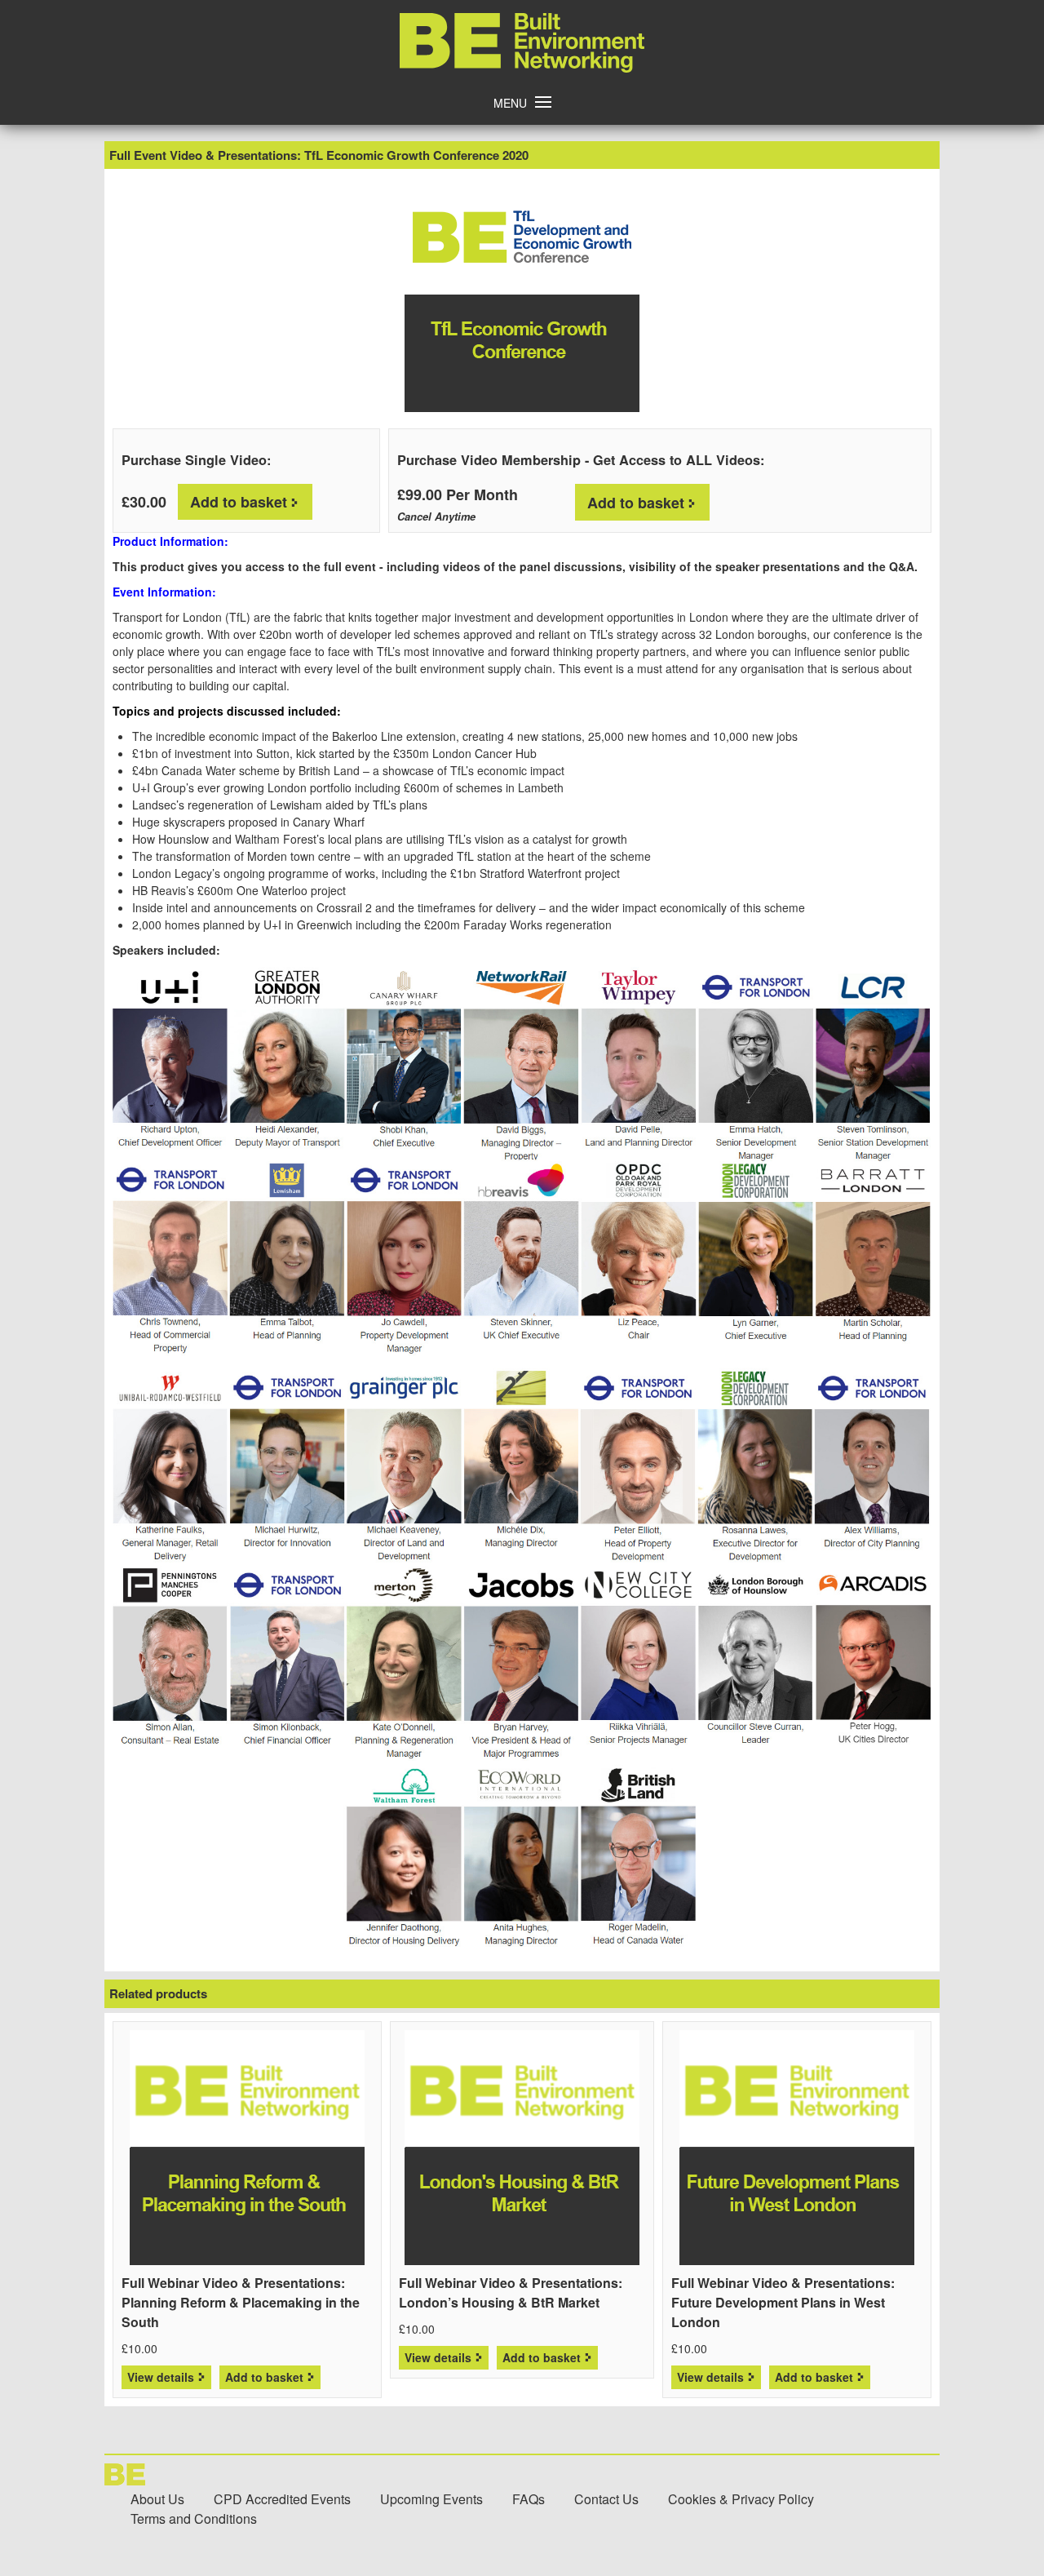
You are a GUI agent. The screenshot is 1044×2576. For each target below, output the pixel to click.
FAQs (529, 2499)
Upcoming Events (431, 2499)
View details (161, 2377)
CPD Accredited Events (282, 2499)
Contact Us (606, 2499)
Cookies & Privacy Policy (741, 2499)
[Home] (522, 68)
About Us (157, 2499)
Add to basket (239, 502)
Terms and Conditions (194, 2518)
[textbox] (522, 831)
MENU (510, 103)
